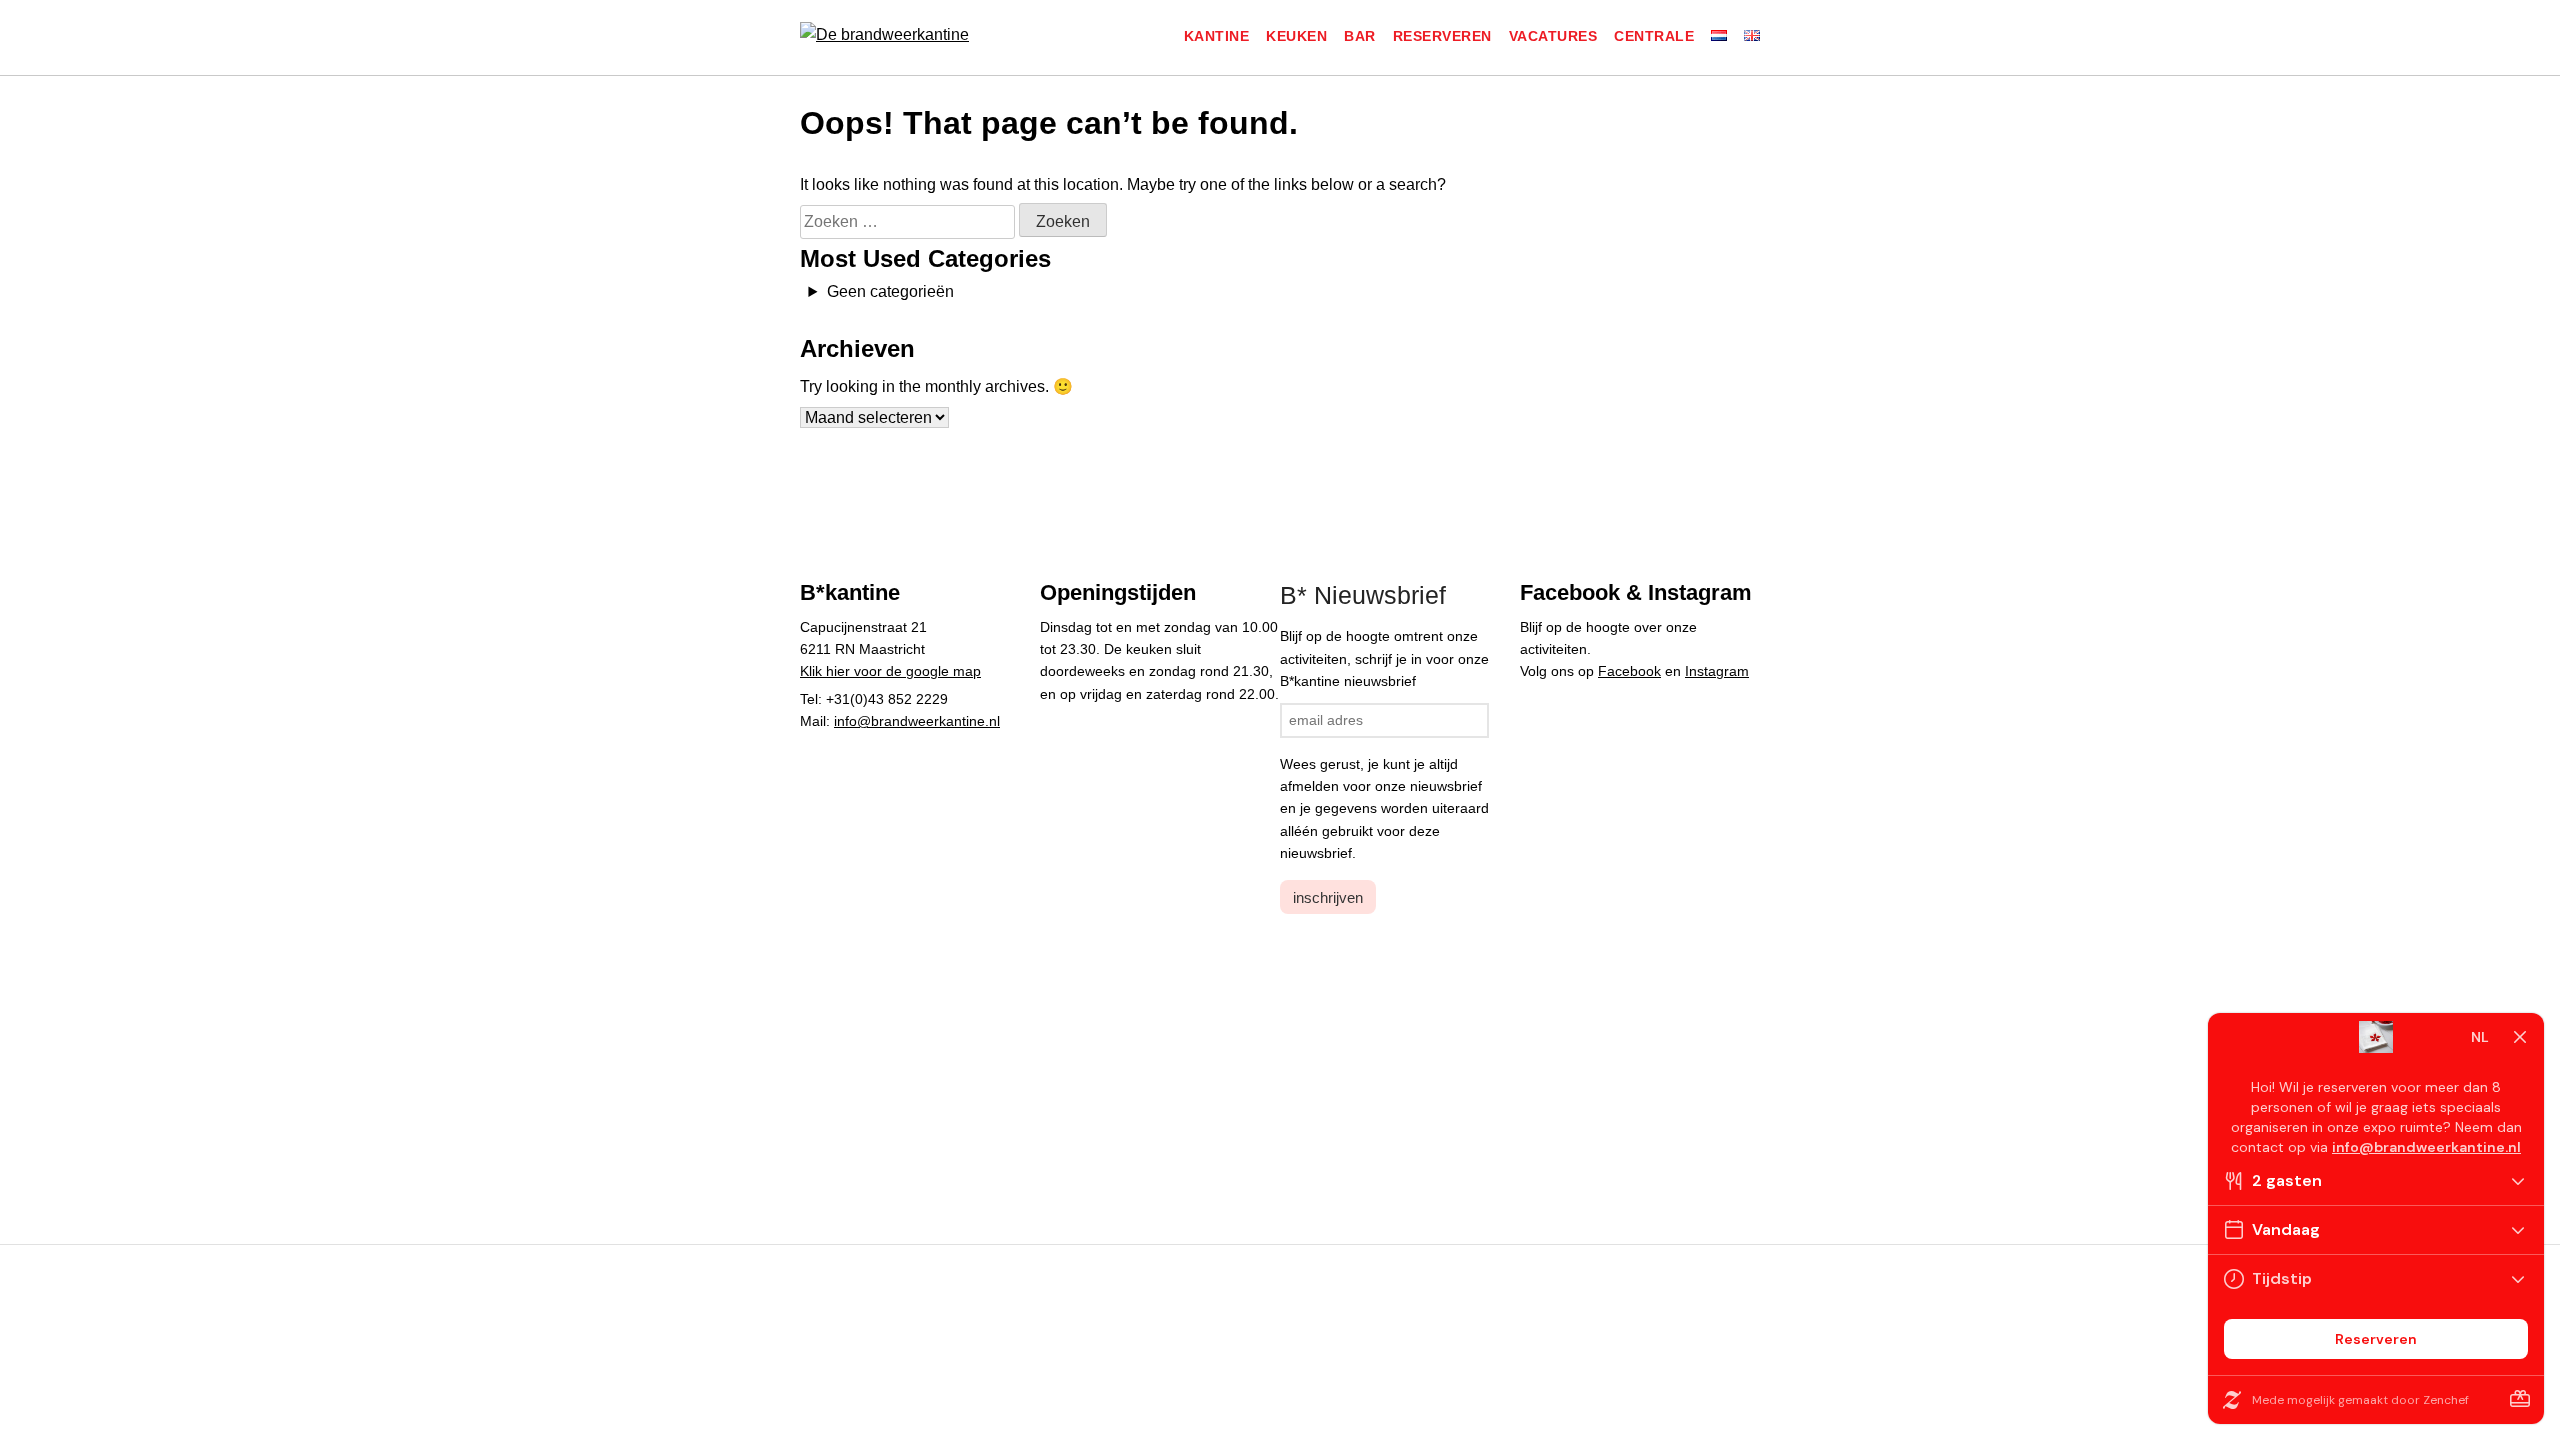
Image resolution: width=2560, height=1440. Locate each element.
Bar (1360, 36)
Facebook (1629, 671)
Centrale (1654, 36)
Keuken (1296, 36)
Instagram (1717, 671)
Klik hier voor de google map (890, 671)
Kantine (1217, 36)
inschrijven (1328, 897)
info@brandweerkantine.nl (917, 721)
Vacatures (1553, 36)
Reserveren (1442, 36)
